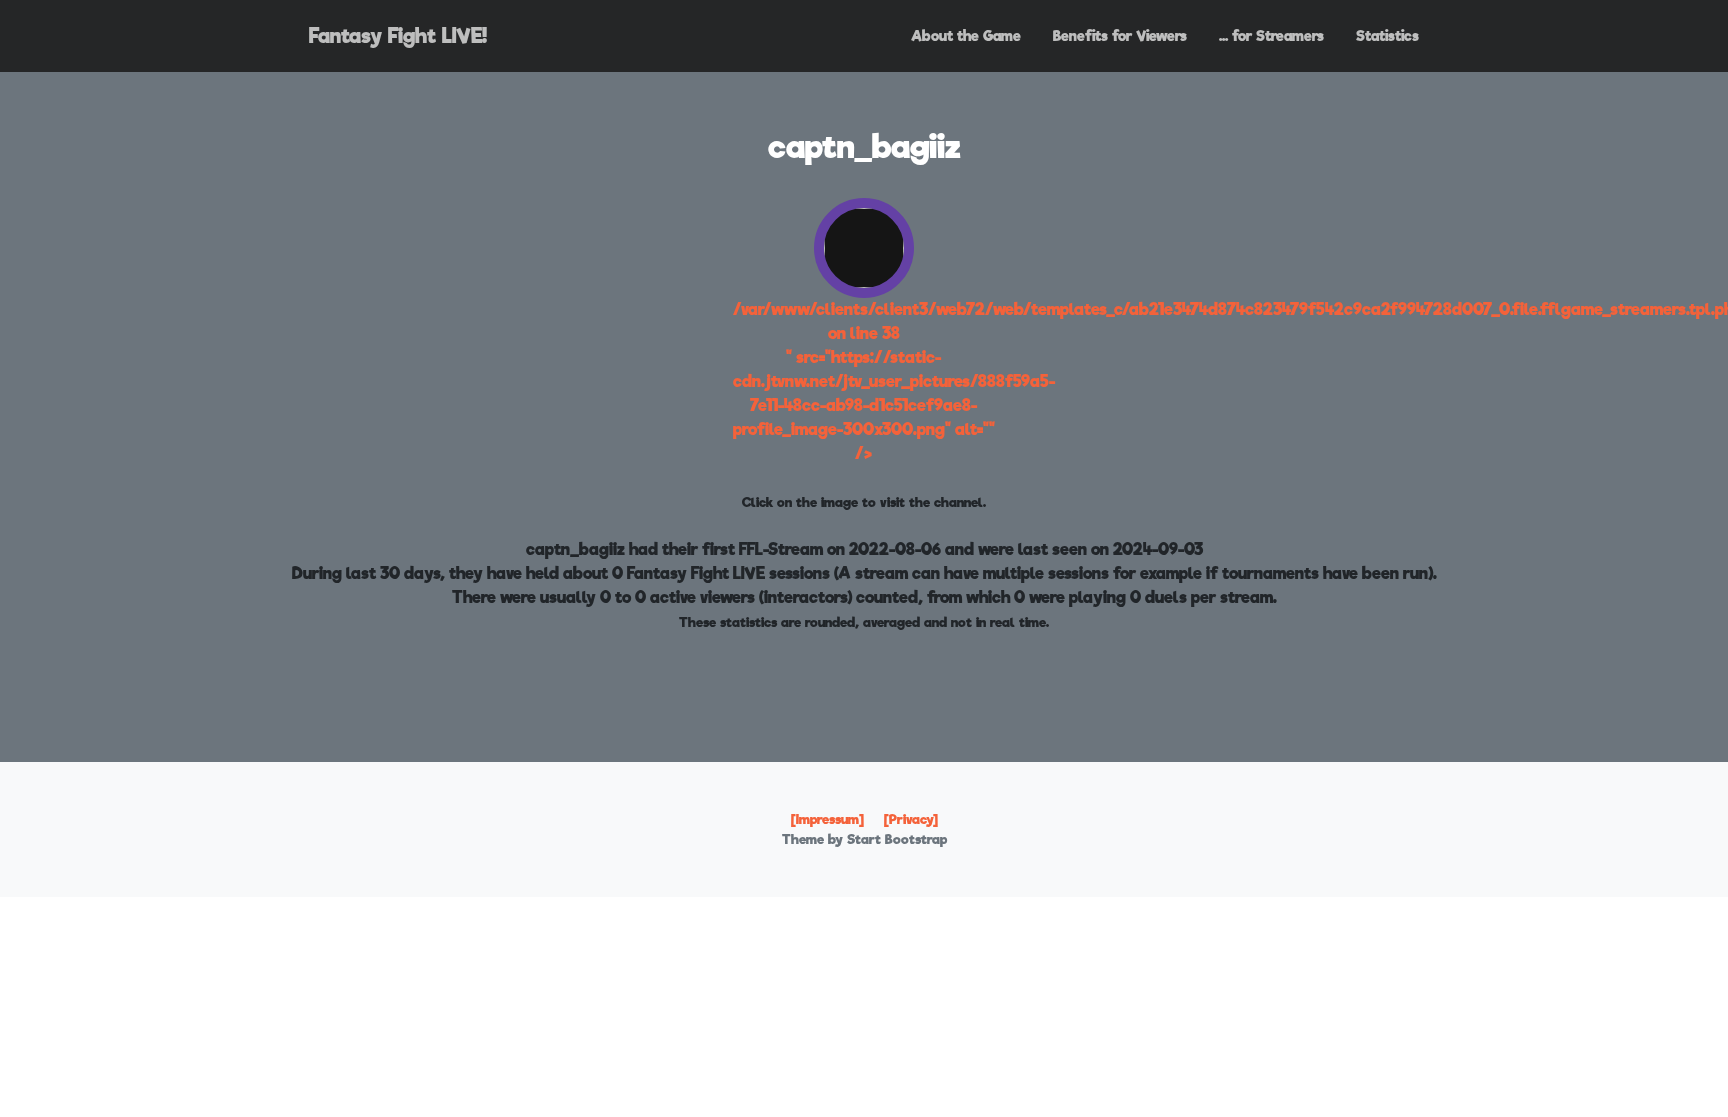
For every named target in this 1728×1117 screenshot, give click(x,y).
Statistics (1387, 35)
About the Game (966, 35)
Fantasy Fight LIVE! (398, 36)
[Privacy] (911, 819)
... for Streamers (1271, 35)
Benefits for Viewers (1120, 35)
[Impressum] (827, 819)
